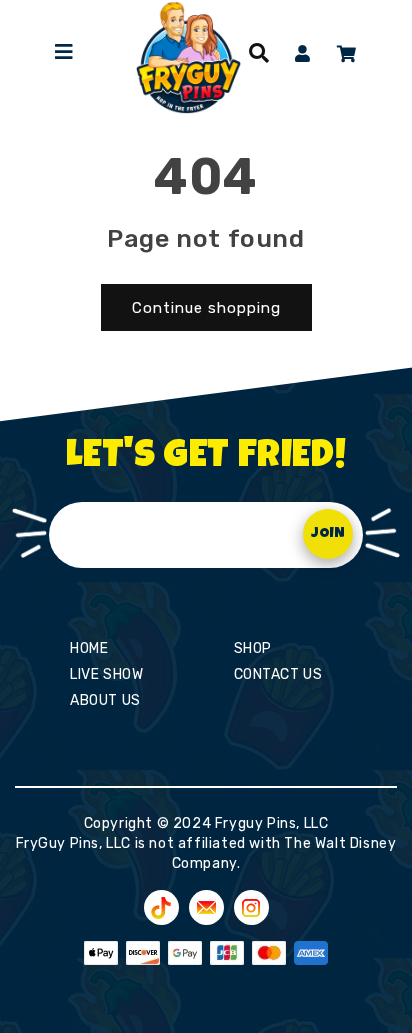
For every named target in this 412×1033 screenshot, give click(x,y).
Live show (106, 674)
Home (89, 648)
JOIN (328, 534)
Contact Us (278, 674)
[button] (259, 53)
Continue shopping (206, 308)
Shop (253, 648)
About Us (105, 700)
